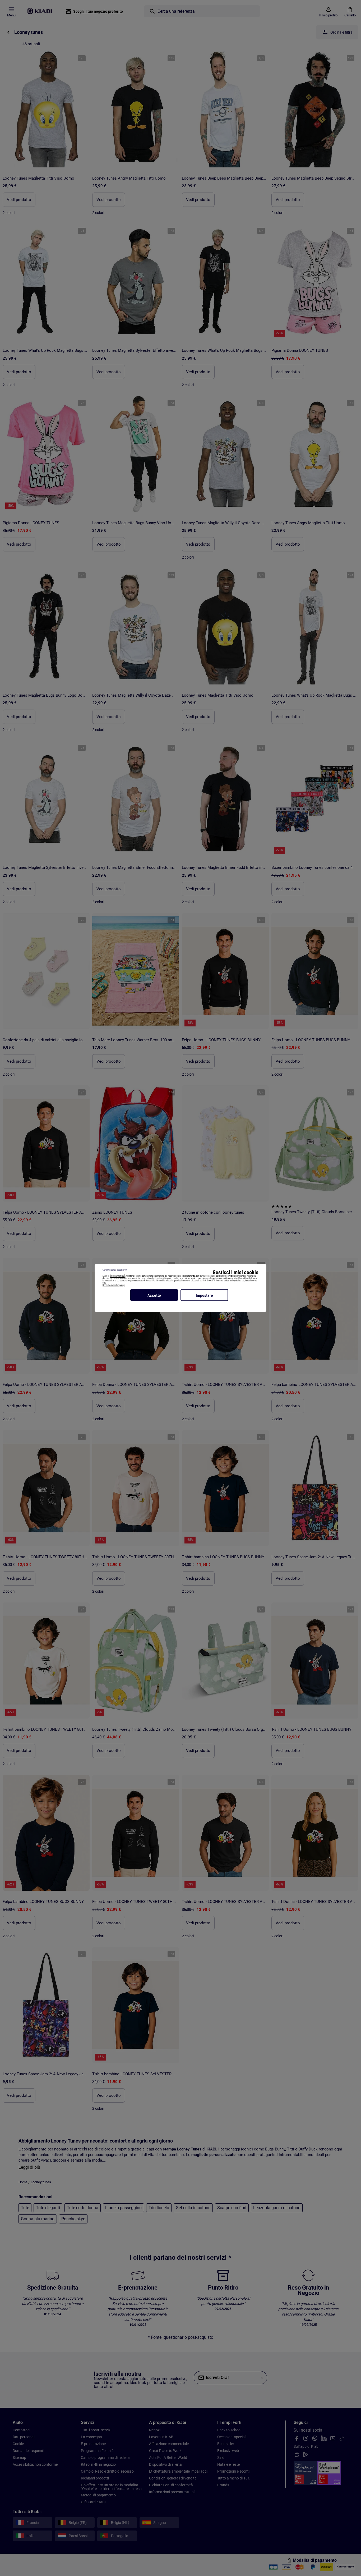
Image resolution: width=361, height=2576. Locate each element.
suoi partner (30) (117, 1276)
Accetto (154, 1295)
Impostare (204, 1295)
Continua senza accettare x (115, 1270)
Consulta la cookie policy (114, 1285)
